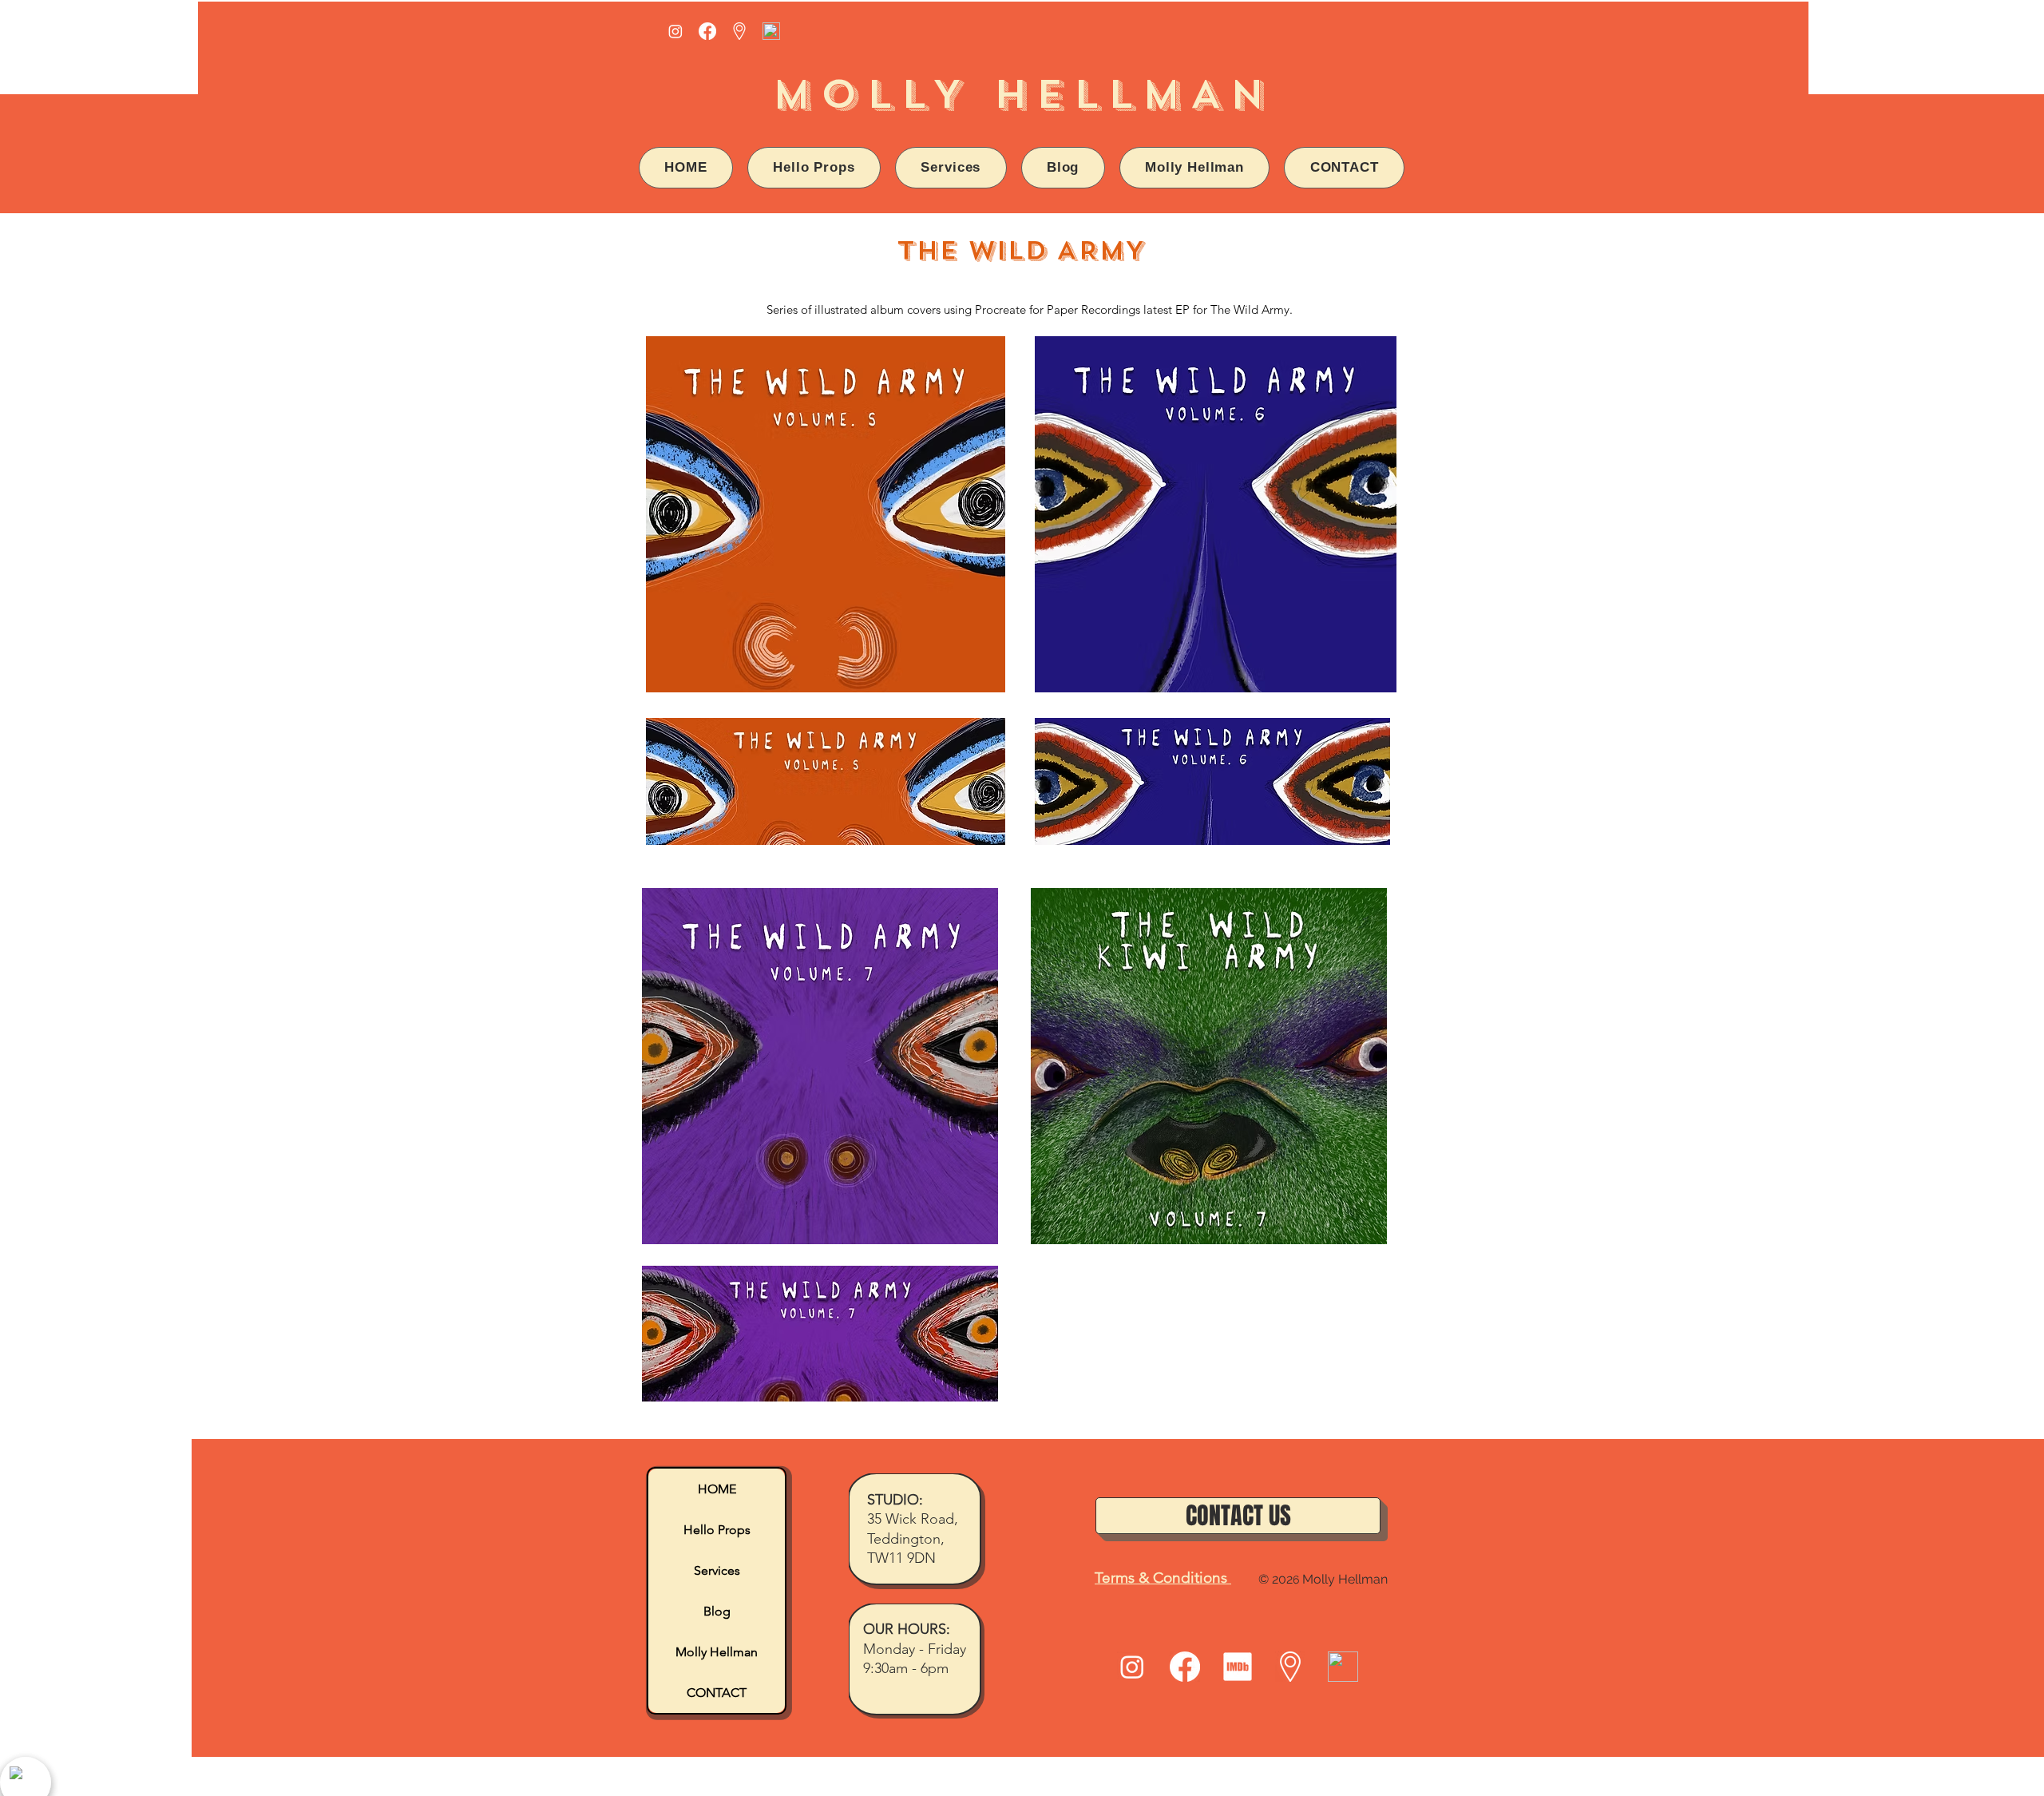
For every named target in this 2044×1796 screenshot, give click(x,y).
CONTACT (717, 1693)
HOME (717, 1489)
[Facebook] (707, 31)
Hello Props (717, 1530)
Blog (717, 1611)
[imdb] (1238, 1667)
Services (717, 1570)
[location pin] (739, 31)
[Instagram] (675, 31)
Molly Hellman (717, 1652)
